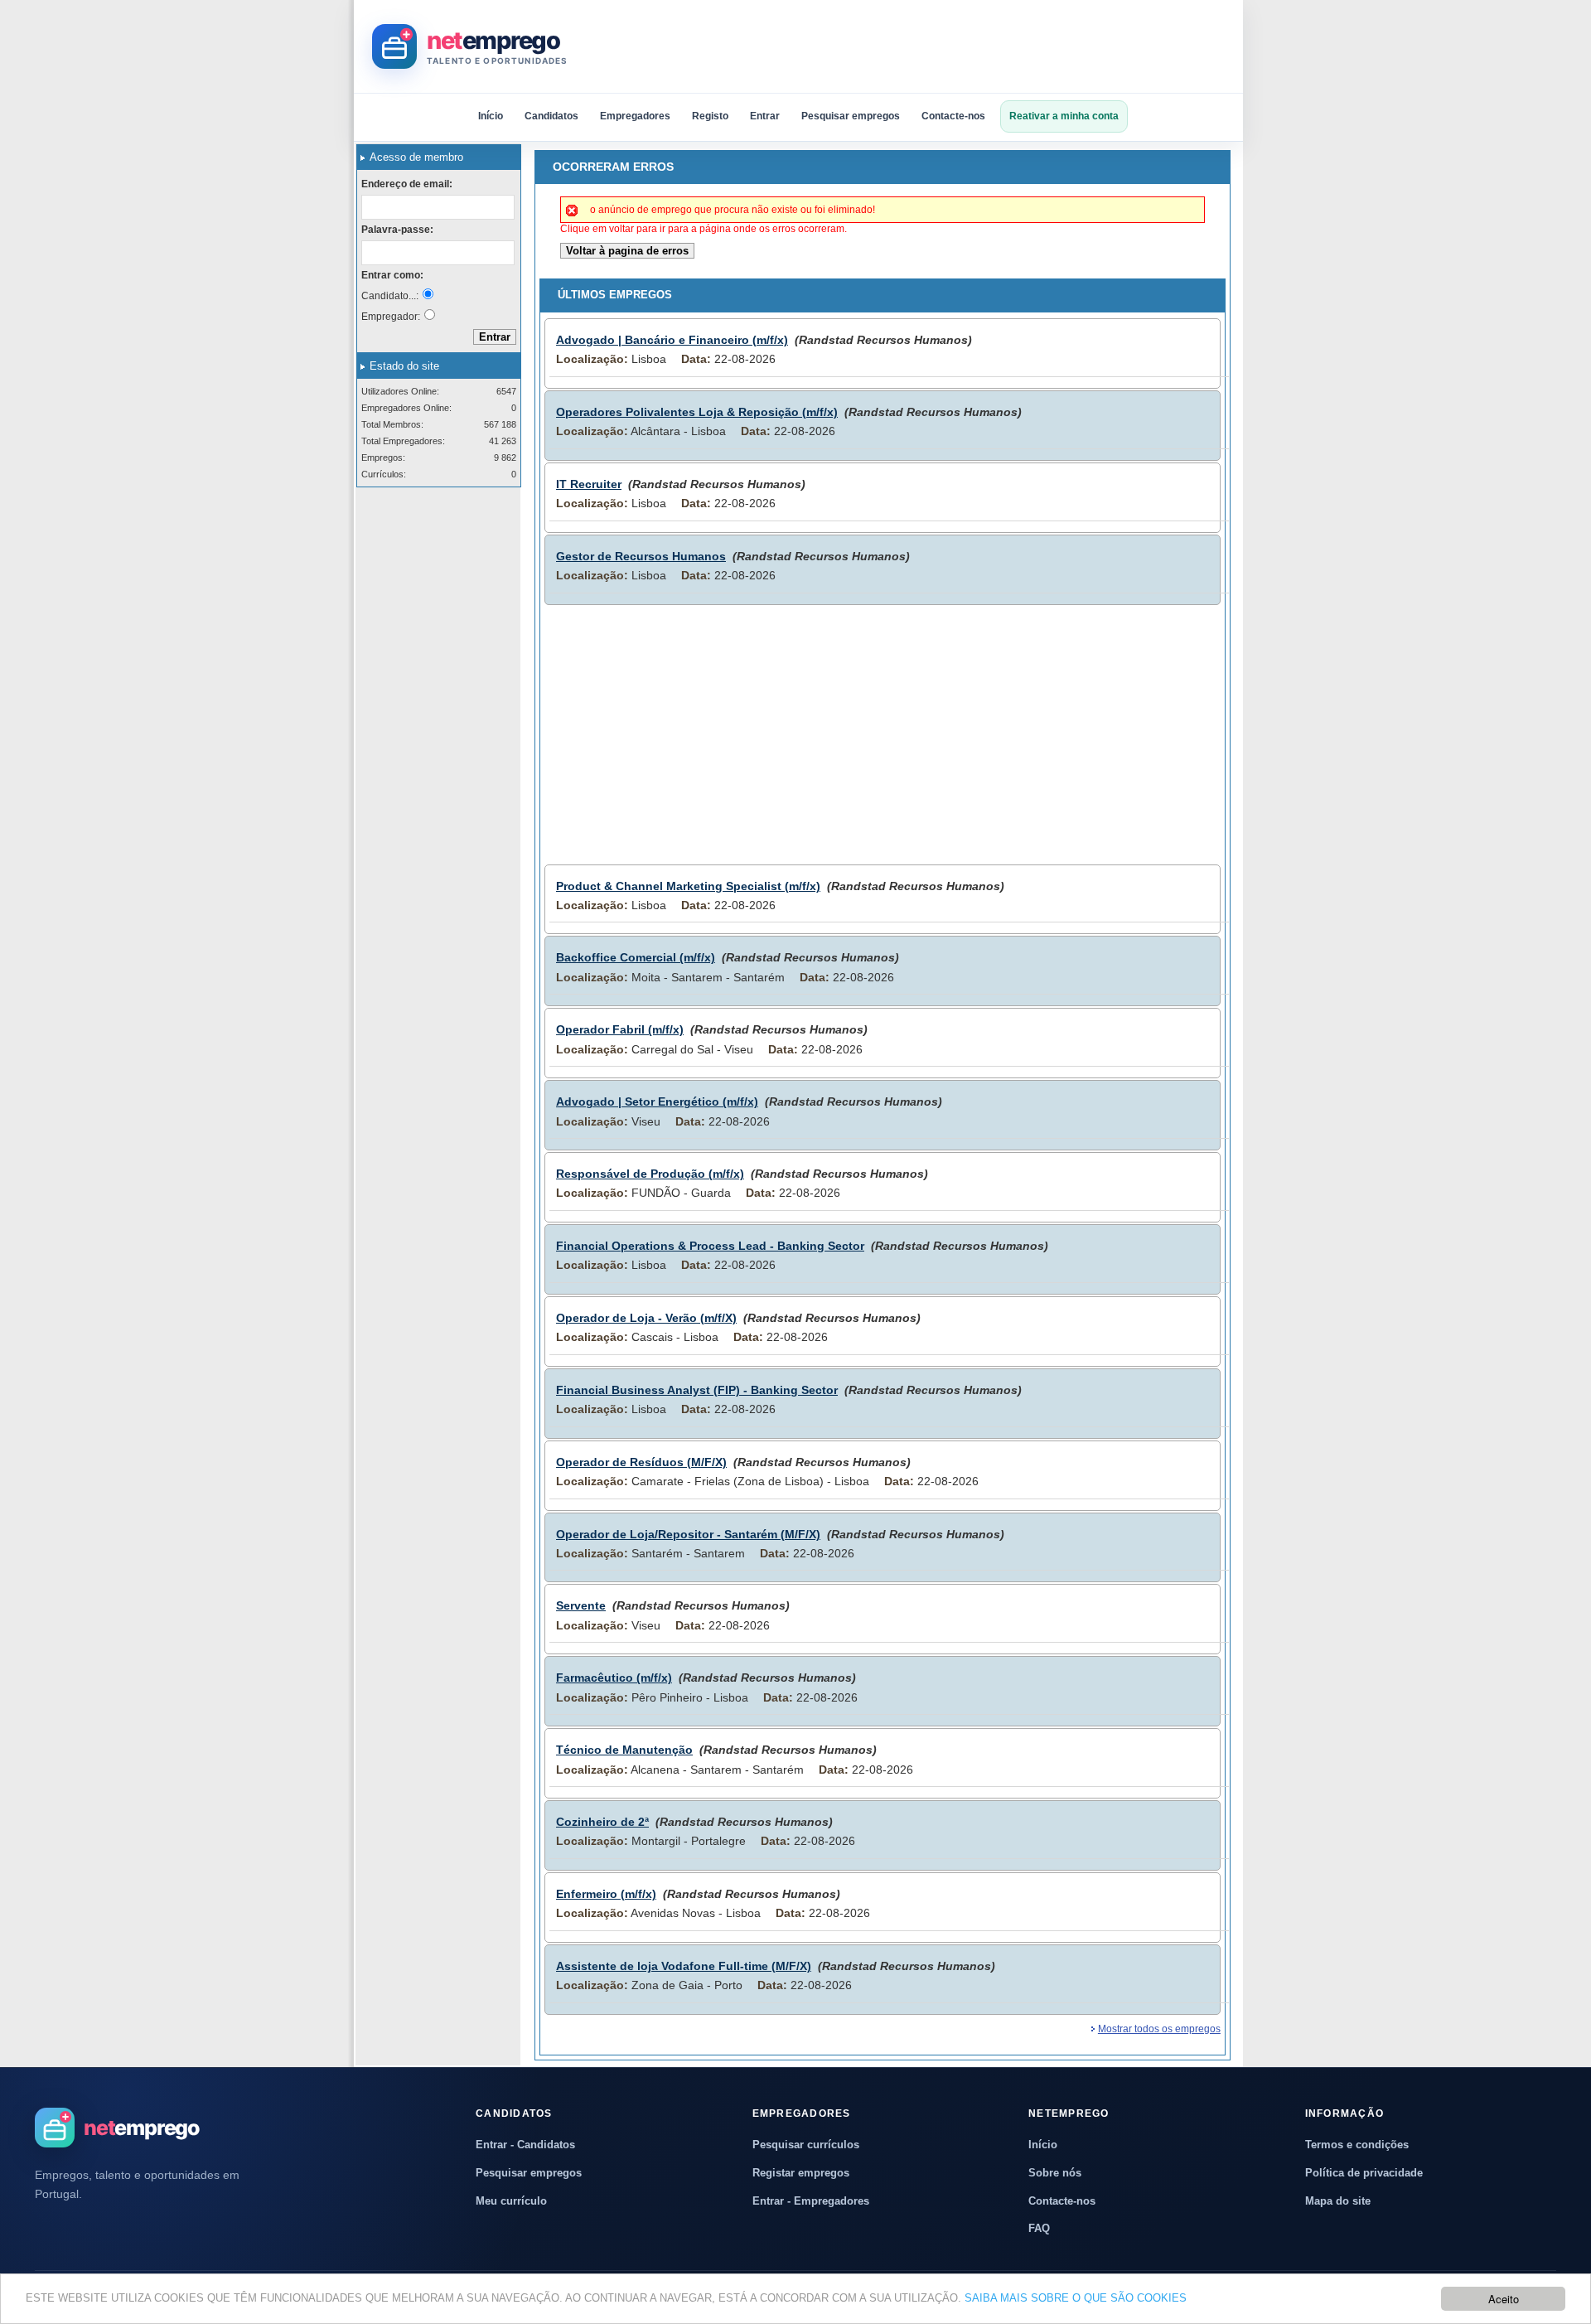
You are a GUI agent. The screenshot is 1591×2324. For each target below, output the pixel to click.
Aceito (1504, 2299)
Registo (710, 116)
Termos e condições (1357, 2145)
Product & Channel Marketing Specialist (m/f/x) (688, 886)
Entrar (765, 116)
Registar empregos (801, 2173)
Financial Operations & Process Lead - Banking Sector (710, 1246)
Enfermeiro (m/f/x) (606, 1894)
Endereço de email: (407, 184)
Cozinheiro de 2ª (602, 1822)
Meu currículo (511, 2201)
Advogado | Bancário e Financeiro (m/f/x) (672, 340)
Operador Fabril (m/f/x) (620, 1029)
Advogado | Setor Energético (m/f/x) (657, 1101)
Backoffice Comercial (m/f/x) (636, 957)
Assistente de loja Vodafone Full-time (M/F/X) (684, 1966)
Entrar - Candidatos (525, 2145)
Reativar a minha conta (1064, 116)
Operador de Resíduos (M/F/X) (641, 1462)
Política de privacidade (1364, 2173)
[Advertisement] (923, 46)
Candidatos (551, 116)
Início (491, 116)
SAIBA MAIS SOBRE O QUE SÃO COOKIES (1076, 2298)
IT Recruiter (589, 484)
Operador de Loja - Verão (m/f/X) (646, 1318)
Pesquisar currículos (806, 2145)
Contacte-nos (953, 116)
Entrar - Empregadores (811, 2201)
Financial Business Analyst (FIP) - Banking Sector (697, 1390)
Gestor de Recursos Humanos (641, 556)
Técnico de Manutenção (624, 1750)
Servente (581, 1605)
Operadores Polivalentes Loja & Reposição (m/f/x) (697, 412)
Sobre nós (1055, 2173)
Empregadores (635, 116)
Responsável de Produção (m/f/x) (650, 1174)
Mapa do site (1338, 2201)
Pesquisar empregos (851, 116)
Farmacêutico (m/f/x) (614, 1678)
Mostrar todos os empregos (1159, 2029)
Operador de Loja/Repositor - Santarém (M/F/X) (688, 1534)
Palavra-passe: (397, 230)
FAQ (1039, 2228)
